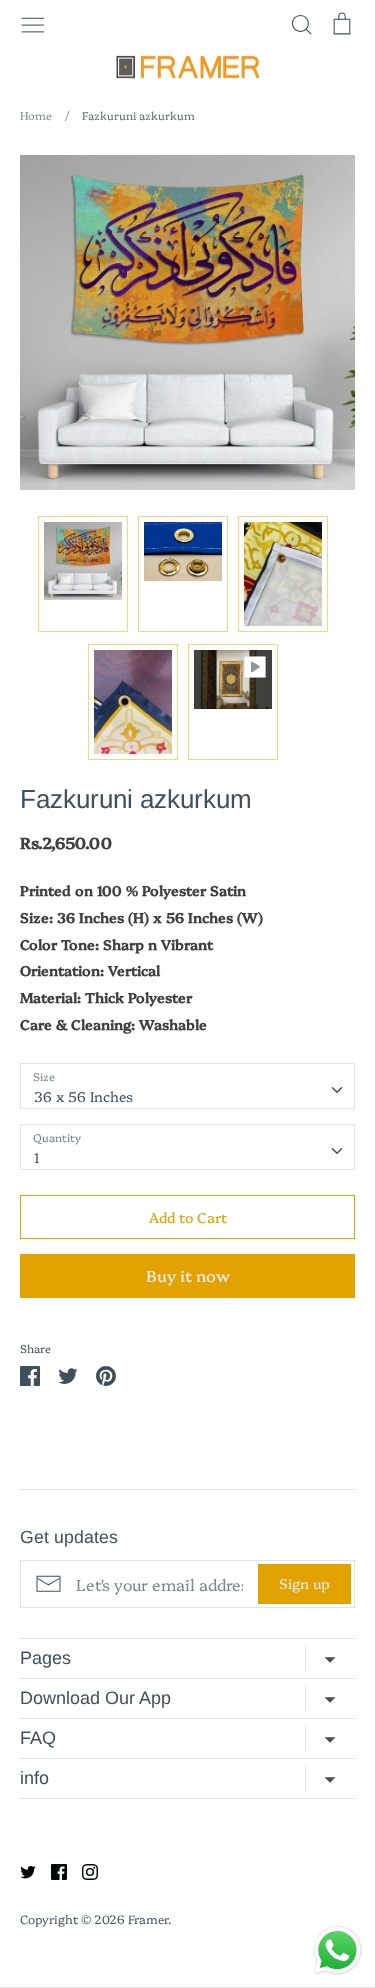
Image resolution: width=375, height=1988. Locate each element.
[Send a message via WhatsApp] (337, 1950)
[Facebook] (51, 1870)
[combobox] (187, 1086)
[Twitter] (20, 1870)
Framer (148, 1918)
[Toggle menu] (33, 23)
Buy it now (188, 1275)
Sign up (304, 1583)
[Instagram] (82, 1870)
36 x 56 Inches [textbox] (83, 1096)
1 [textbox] (37, 1157)
